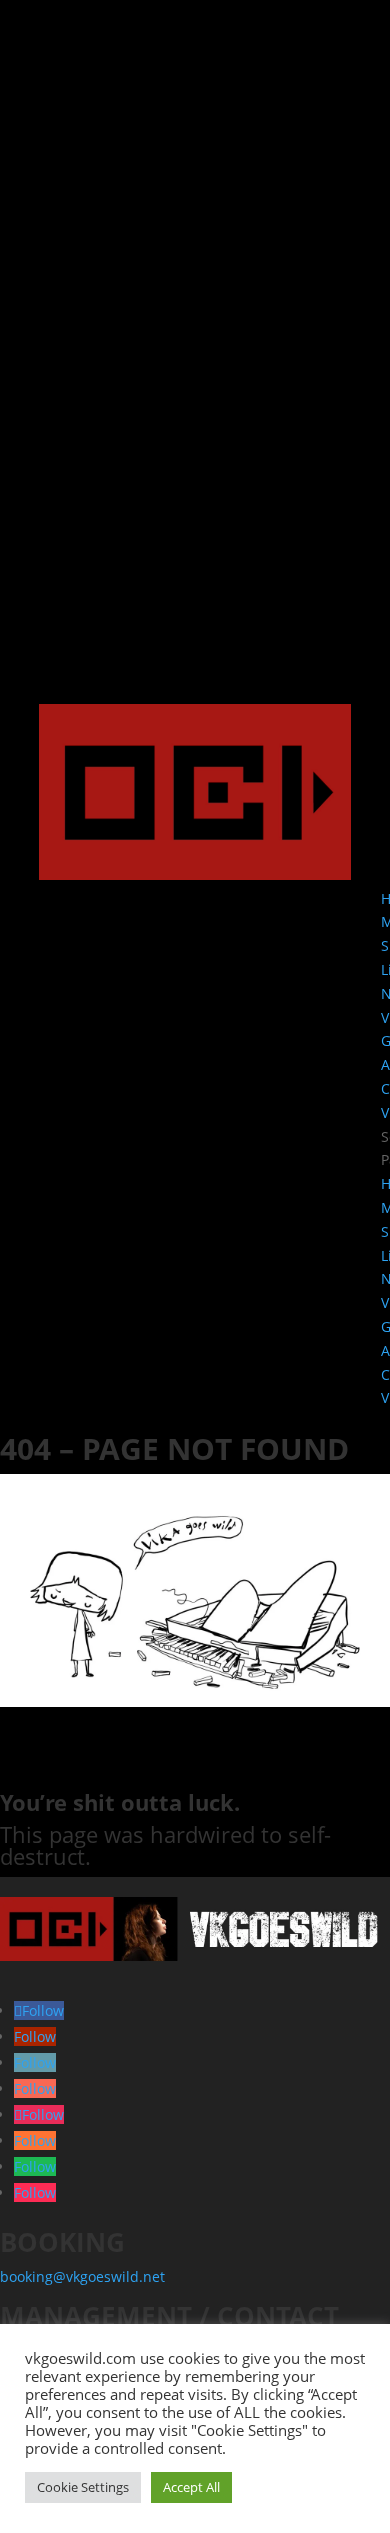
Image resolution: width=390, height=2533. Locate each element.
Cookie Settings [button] (83, 2487)
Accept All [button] (191, 2487)
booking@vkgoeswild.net (82, 2276)
